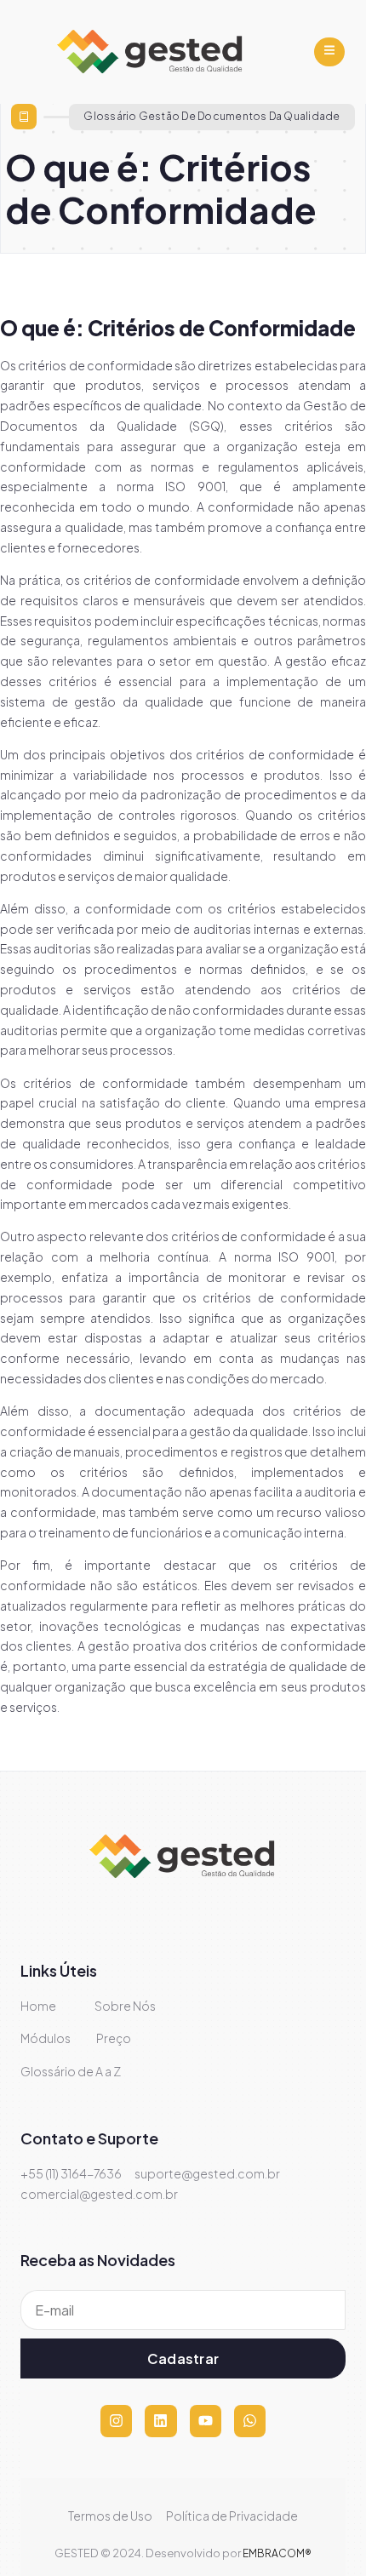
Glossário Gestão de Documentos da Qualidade (212, 116)
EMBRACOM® (277, 2553)
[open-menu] (329, 52)
